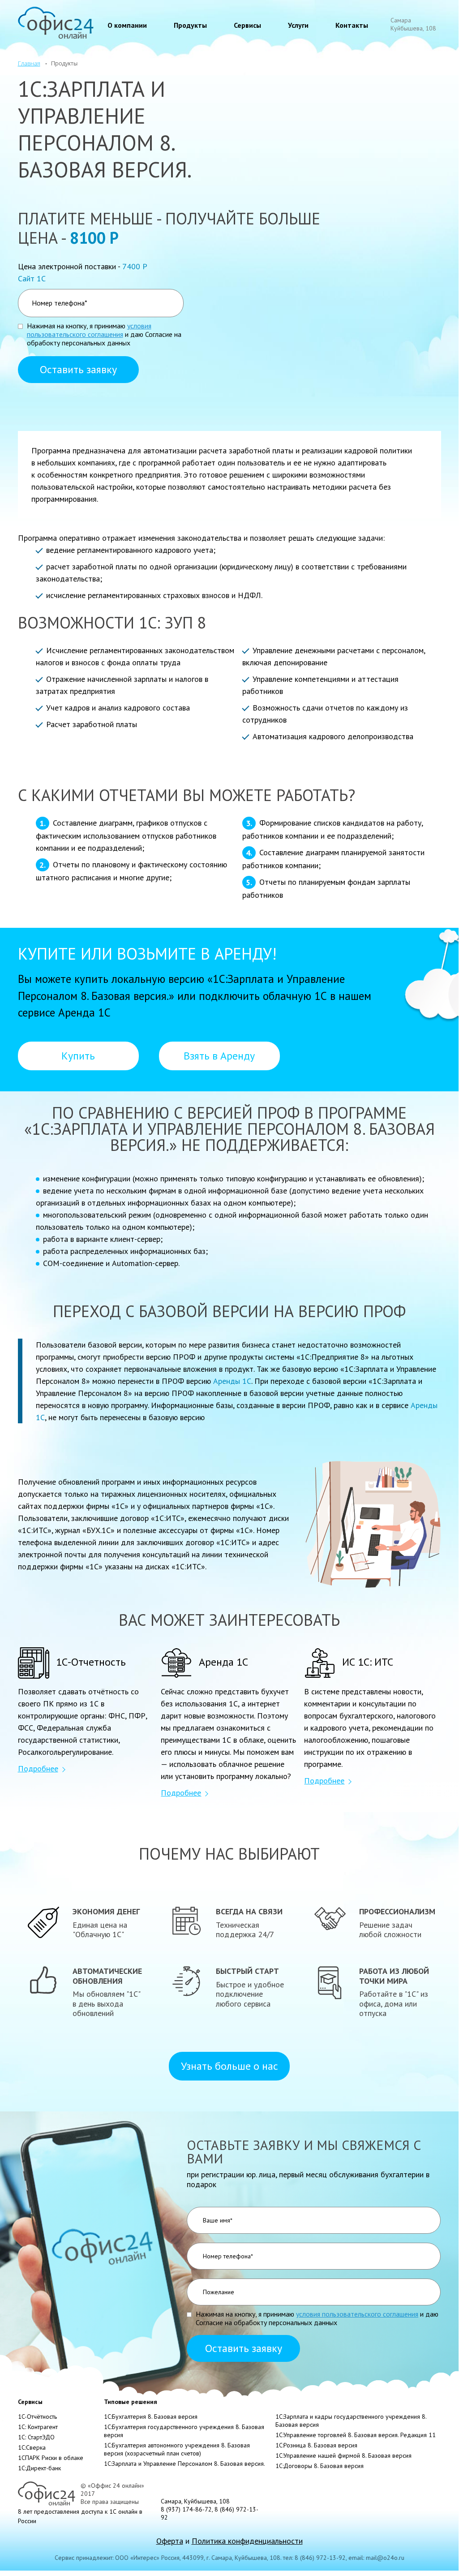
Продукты (190, 25)
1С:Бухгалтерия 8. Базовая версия (151, 2417)
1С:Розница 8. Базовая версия (316, 2445)
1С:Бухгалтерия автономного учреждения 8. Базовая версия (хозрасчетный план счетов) (177, 2449)
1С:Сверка (32, 2447)
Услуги (298, 25)
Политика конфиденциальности (247, 2541)
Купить (78, 1056)
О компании (127, 25)
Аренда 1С (84, 1012)
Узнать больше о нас (229, 2066)
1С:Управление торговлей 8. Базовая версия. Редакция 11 (356, 2435)
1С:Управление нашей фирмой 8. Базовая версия (343, 2455)
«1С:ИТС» (168, 1518)
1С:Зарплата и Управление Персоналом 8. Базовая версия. (184, 2464)
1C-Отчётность (37, 2417)
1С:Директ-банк (39, 2468)
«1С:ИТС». (189, 1566)
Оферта (170, 2541)
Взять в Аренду (219, 1056)
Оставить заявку (78, 369)
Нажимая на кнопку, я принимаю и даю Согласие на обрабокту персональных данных (104, 334)
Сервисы (247, 25)
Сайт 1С (32, 278)
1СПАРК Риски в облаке (51, 2458)
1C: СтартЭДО (36, 2437)
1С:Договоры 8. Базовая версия (320, 2466)
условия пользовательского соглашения (89, 330)
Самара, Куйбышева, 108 (195, 2501)
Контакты (352, 25)
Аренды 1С (232, 1381)
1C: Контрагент (38, 2427)
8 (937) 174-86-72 (186, 2509)
